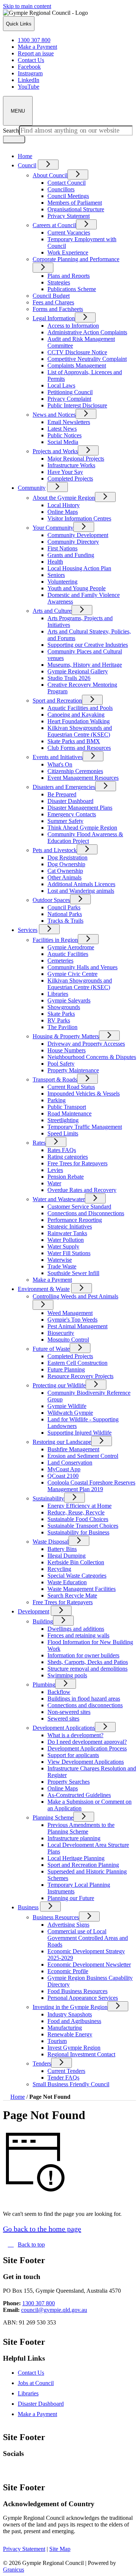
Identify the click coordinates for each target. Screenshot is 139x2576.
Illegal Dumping (67, 1556)
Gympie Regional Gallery (78, 671)
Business (28, 1907)
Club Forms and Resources (79, 748)
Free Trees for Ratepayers (77, 1163)
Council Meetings (68, 196)
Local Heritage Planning (76, 1858)
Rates (39, 1143)
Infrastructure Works (71, 465)
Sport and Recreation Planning (83, 1865)
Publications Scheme (72, 289)
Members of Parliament (75, 203)
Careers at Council (54, 225)
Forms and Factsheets (58, 309)
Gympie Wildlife (67, 1406)
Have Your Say (65, 472)
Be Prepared (62, 794)
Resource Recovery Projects (80, 1376)
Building (43, 1621)
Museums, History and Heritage (85, 665)
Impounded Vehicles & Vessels (84, 1094)
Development (34, 1611)
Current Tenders (66, 2071)
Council (27, 165)
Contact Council (67, 183)
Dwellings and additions (76, 1629)
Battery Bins (62, 1549)
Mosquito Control (68, 1340)
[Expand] (48, 165)
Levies (55, 1170)
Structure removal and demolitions (87, 1669)
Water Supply (63, 1246)
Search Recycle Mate (72, 1596)
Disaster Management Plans (80, 808)
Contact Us (31, 2373)
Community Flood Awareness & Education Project (85, 838)
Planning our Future (71, 1898)
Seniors (56, 575)
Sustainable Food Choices (78, 1519)
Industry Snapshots (70, 2014)
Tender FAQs (63, 2078)
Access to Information (73, 326)
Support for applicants (73, 1755)
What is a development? (75, 1735)
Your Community (53, 528)
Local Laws (61, 385)
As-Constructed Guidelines (79, 1795)
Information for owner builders (83, 1655)
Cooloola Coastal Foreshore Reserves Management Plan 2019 (91, 1486)
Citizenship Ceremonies (75, 771)
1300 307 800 (39, 2303)
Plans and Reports (69, 276)
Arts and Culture (52, 611)
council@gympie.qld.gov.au (54, 2310)
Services (28, 930)
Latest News (62, 429)
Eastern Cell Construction (77, 1363)
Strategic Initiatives (70, 1226)
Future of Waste (51, 1349)
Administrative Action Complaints (87, 332)
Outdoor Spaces (51, 900)
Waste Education (67, 1582)
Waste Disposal (51, 1542)
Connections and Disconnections (86, 1213)
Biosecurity (61, 1333)
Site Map (60, 2549)
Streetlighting (63, 1120)
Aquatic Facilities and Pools (80, 708)
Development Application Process (87, 1748)
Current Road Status (71, 1087)
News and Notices (54, 415)
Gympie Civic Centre (72, 974)
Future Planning (66, 1369)
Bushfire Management (73, 1449)
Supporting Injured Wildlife (80, 1433)
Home (18, 2097)
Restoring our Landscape (62, 1442)
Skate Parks (61, 1014)
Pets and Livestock (55, 850)
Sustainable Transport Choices (83, 1526)
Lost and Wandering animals (81, 891)
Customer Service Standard (79, 1207)
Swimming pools (67, 1675)
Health (55, 562)
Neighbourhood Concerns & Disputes (92, 1057)
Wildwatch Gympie (70, 1413)
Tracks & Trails (65, 921)
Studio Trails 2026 (69, 678)
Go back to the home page (42, 2229)
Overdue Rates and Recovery (82, 1190)
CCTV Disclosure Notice (77, 352)
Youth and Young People (77, 588)
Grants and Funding (71, 555)
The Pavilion (62, 1027)
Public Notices (64, 435)
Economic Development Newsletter (89, 1965)
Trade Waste (62, 1266)
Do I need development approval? (87, 1742)
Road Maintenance (69, 1113)
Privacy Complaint (69, 399)
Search (11, 131)
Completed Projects (70, 479)
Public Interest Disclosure (77, 405)
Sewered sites (63, 1719)
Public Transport (67, 1107)
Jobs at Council (36, 2383)
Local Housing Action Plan (79, 568)
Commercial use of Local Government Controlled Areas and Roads (88, 1938)
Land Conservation (70, 1463)
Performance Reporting (75, 1220)
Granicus (14, 2570)
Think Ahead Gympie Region (82, 828)
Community (32, 488)
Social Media (63, 442)
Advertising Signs (68, 1925)
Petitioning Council (70, 392)
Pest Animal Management (77, 1326)
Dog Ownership (66, 864)
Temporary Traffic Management (85, 1127)
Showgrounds (64, 1007)
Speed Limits (63, 1133)
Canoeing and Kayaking (76, 715)
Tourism (57, 2041)
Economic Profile (68, 1971)
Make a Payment (52, 1280)
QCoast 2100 (63, 1476)
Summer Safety (65, 821)
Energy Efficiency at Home (80, 1506)
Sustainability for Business (78, 1532)
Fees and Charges (53, 302)
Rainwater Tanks (67, 1233)
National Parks (65, 914)
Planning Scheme (53, 1817)
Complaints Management (77, 365)
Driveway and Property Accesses (86, 1044)
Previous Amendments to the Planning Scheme (81, 1828)
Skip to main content (27, 6)
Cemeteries (60, 961)
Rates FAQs (62, 1150)
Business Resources (56, 1917)
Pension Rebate (66, 1177)
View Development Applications (86, 1762)
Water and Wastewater (59, 1199)
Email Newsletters (69, 422)
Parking (57, 1100)
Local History (64, 505)
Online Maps (63, 512)
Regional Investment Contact (81, 2054)
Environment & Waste (44, 1289)
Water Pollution (66, 1240)
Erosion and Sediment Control (83, 1456)
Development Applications (64, 1728)
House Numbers (67, 1050)
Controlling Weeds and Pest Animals (75, 1296)
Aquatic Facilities (68, 954)
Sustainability (48, 1498)
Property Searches (69, 1782)
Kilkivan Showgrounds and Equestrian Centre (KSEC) (80, 731)
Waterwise (60, 1260)
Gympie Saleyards (69, 1000)
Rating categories (68, 1157)
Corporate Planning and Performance (76, 259)
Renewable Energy (70, 2034)
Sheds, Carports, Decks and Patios (88, 1662)
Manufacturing (65, 2028)
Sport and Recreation (57, 701)
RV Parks (59, 1020)
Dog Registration (67, 857)
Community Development (78, 535)
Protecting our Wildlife (59, 1385)
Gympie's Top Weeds (72, 1320)
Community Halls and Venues (82, 967)
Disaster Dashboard (70, 801)
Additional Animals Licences (81, 884)
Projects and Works (55, 451)
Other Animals (64, 877)
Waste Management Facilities (82, 1589)
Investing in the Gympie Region (70, 2007)
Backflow (59, 1692)
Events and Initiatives (58, 757)
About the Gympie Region (64, 498)
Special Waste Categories (77, 1576)
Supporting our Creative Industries (88, 645)
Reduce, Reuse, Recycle (76, 1512)
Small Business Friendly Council (71, 2084)
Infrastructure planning (74, 1838)
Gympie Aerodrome (71, 947)
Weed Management (70, 1313)
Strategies (59, 282)
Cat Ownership (65, 871)
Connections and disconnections (85, 1705)
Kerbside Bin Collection (76, 1562)
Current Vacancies (69, 233)
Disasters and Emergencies (64, 787)
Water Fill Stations (69, 1253)
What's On (60, 764)
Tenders (42, 2063)
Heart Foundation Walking (79, 721)
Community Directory (73, 542)
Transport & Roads (55, 1079)
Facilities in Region (55, 940)
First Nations (62, 548)
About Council (50, 175)
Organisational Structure (76, 209)
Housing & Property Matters (66, 1036)
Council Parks (64, 907)
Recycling (59, 1569)
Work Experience (68, 252)
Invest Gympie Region (74, 2048)
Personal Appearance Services (83, 1998)
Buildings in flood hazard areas (84, 1699)
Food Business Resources (77, 1991)
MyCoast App (64, 1469)
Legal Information (54, 318)
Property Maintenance (73, 1070)
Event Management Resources (83, 778)
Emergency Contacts (72, 814)
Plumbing (44, 1685)
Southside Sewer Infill (73, 1273)
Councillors (61, 189)
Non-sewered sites (69, 1712)
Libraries (58, 994)
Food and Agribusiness (74, 2021)
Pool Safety (61, 1064)
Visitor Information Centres (79, 518)
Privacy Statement (69, 216)
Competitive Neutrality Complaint (87, 359)
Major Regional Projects (76, 459)
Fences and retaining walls (78, 1635)
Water (54, 1183)
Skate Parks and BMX (74, 741)
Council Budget (51, 296)
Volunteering (62, 582)
